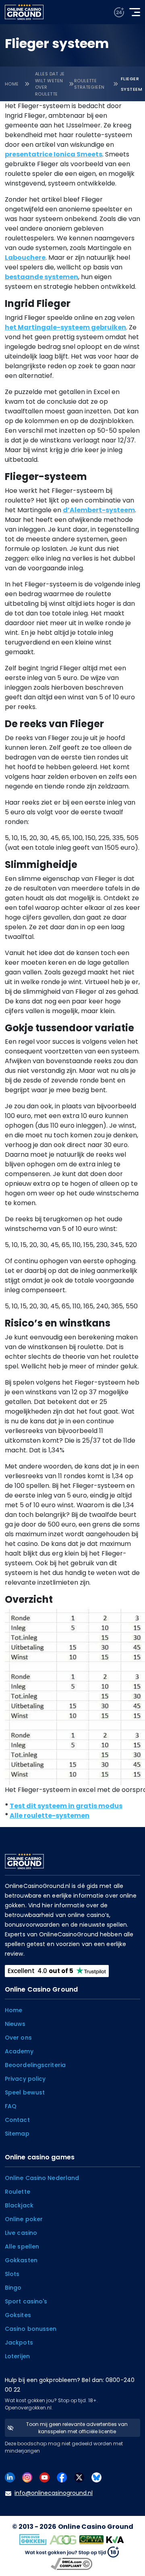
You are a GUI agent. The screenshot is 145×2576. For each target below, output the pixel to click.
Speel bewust (25, 2092)
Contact (17, 2120)
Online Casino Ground (96, 2527)
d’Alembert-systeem (99, 510)
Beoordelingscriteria (35, 2065)
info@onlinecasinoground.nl (54, 2493)
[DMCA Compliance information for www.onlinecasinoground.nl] (72, 2564)
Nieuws (15, 2024)
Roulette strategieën (89, 84)
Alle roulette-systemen (50, 1816)
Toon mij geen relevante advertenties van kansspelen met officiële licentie (77, 2428)
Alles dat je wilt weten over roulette (50, 84)
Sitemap (17, 2134)
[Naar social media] (10, 2477)
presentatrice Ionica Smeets (54, 154)
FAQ (11, 2106)
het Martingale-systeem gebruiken (65, 327)
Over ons (18, 2038)
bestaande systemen (41, 277)
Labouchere (25, 258)
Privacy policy (25, 2079)
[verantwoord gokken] (119, 12)
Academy (19, 2051)
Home (12, 84)
